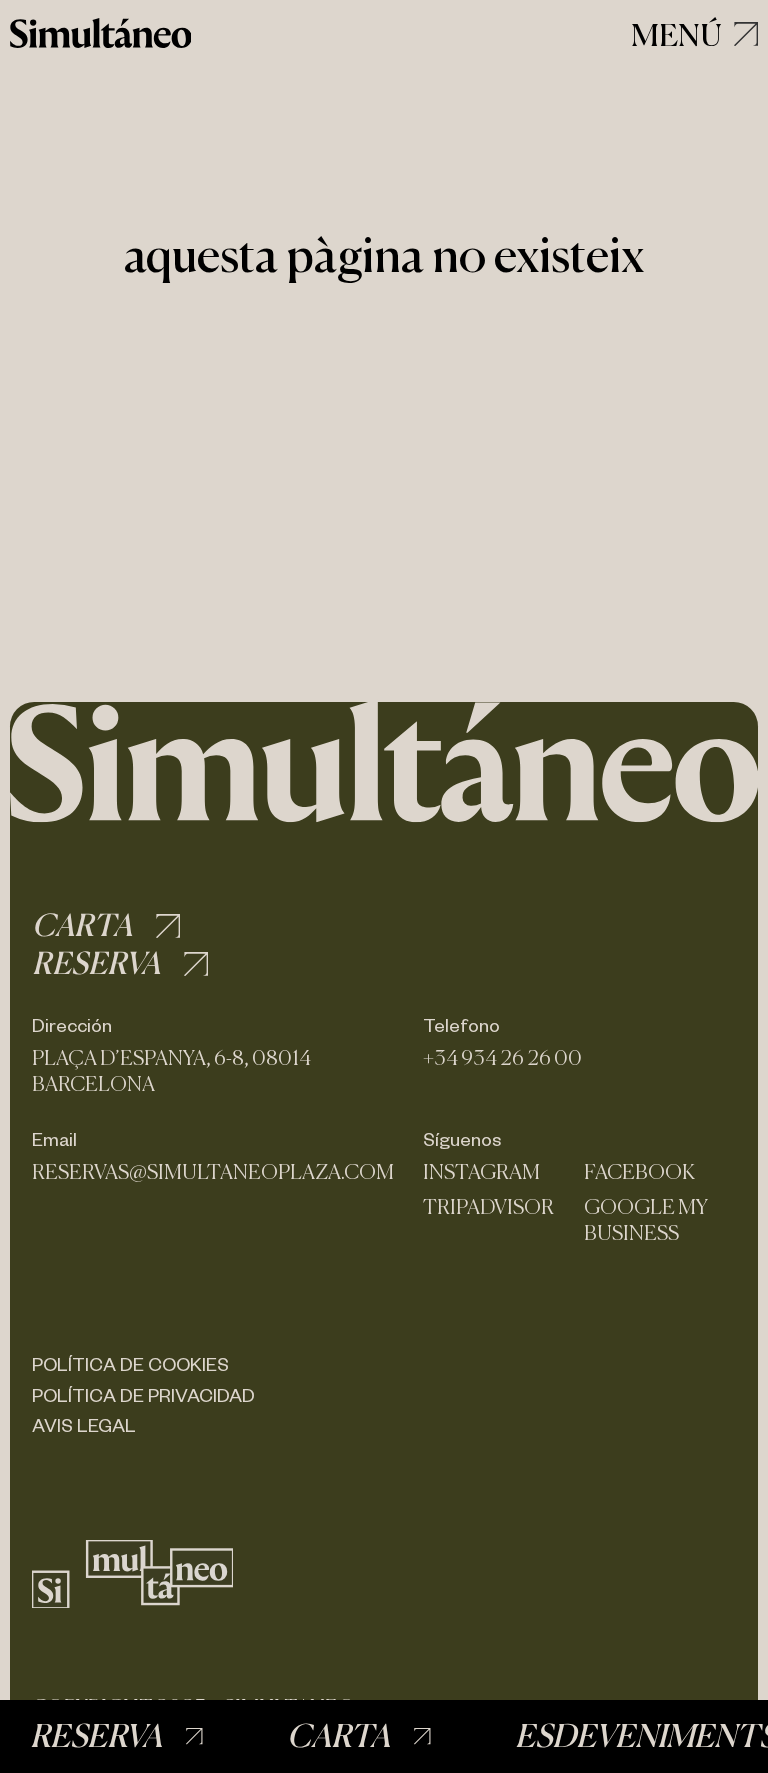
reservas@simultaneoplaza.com (213, 1172)
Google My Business (646, 1220)
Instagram (481, 1172)
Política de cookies (130, 1363)
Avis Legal (84, 1424)
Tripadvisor (488, 1207)
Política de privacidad (143, 1394)
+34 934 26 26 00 (502, 1058)
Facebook (639, 1172)
